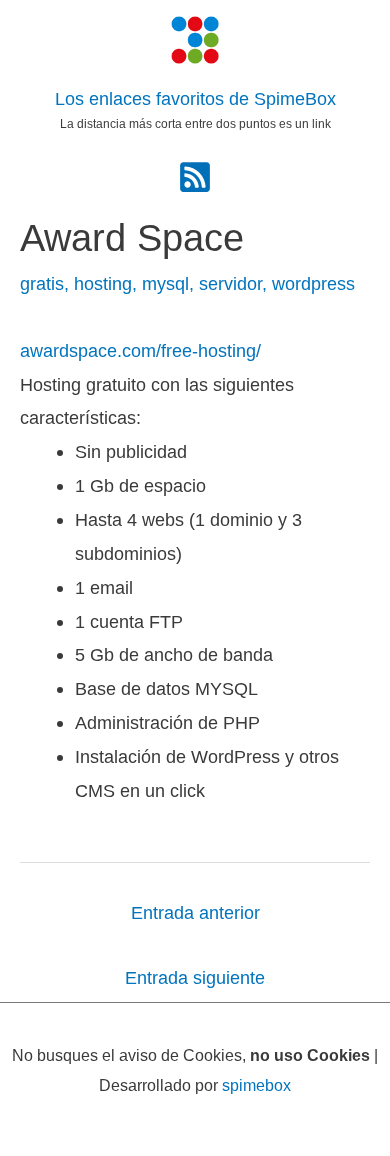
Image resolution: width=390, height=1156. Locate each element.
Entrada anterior (195, 912)
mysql (165, 283)
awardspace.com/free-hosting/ (140, 350)
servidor (230, 283)
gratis (42, 283)
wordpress (313, 283)
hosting (103, 283)
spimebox (256, 1085)
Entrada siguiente (195, 977)
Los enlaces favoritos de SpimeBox (195, 99)
